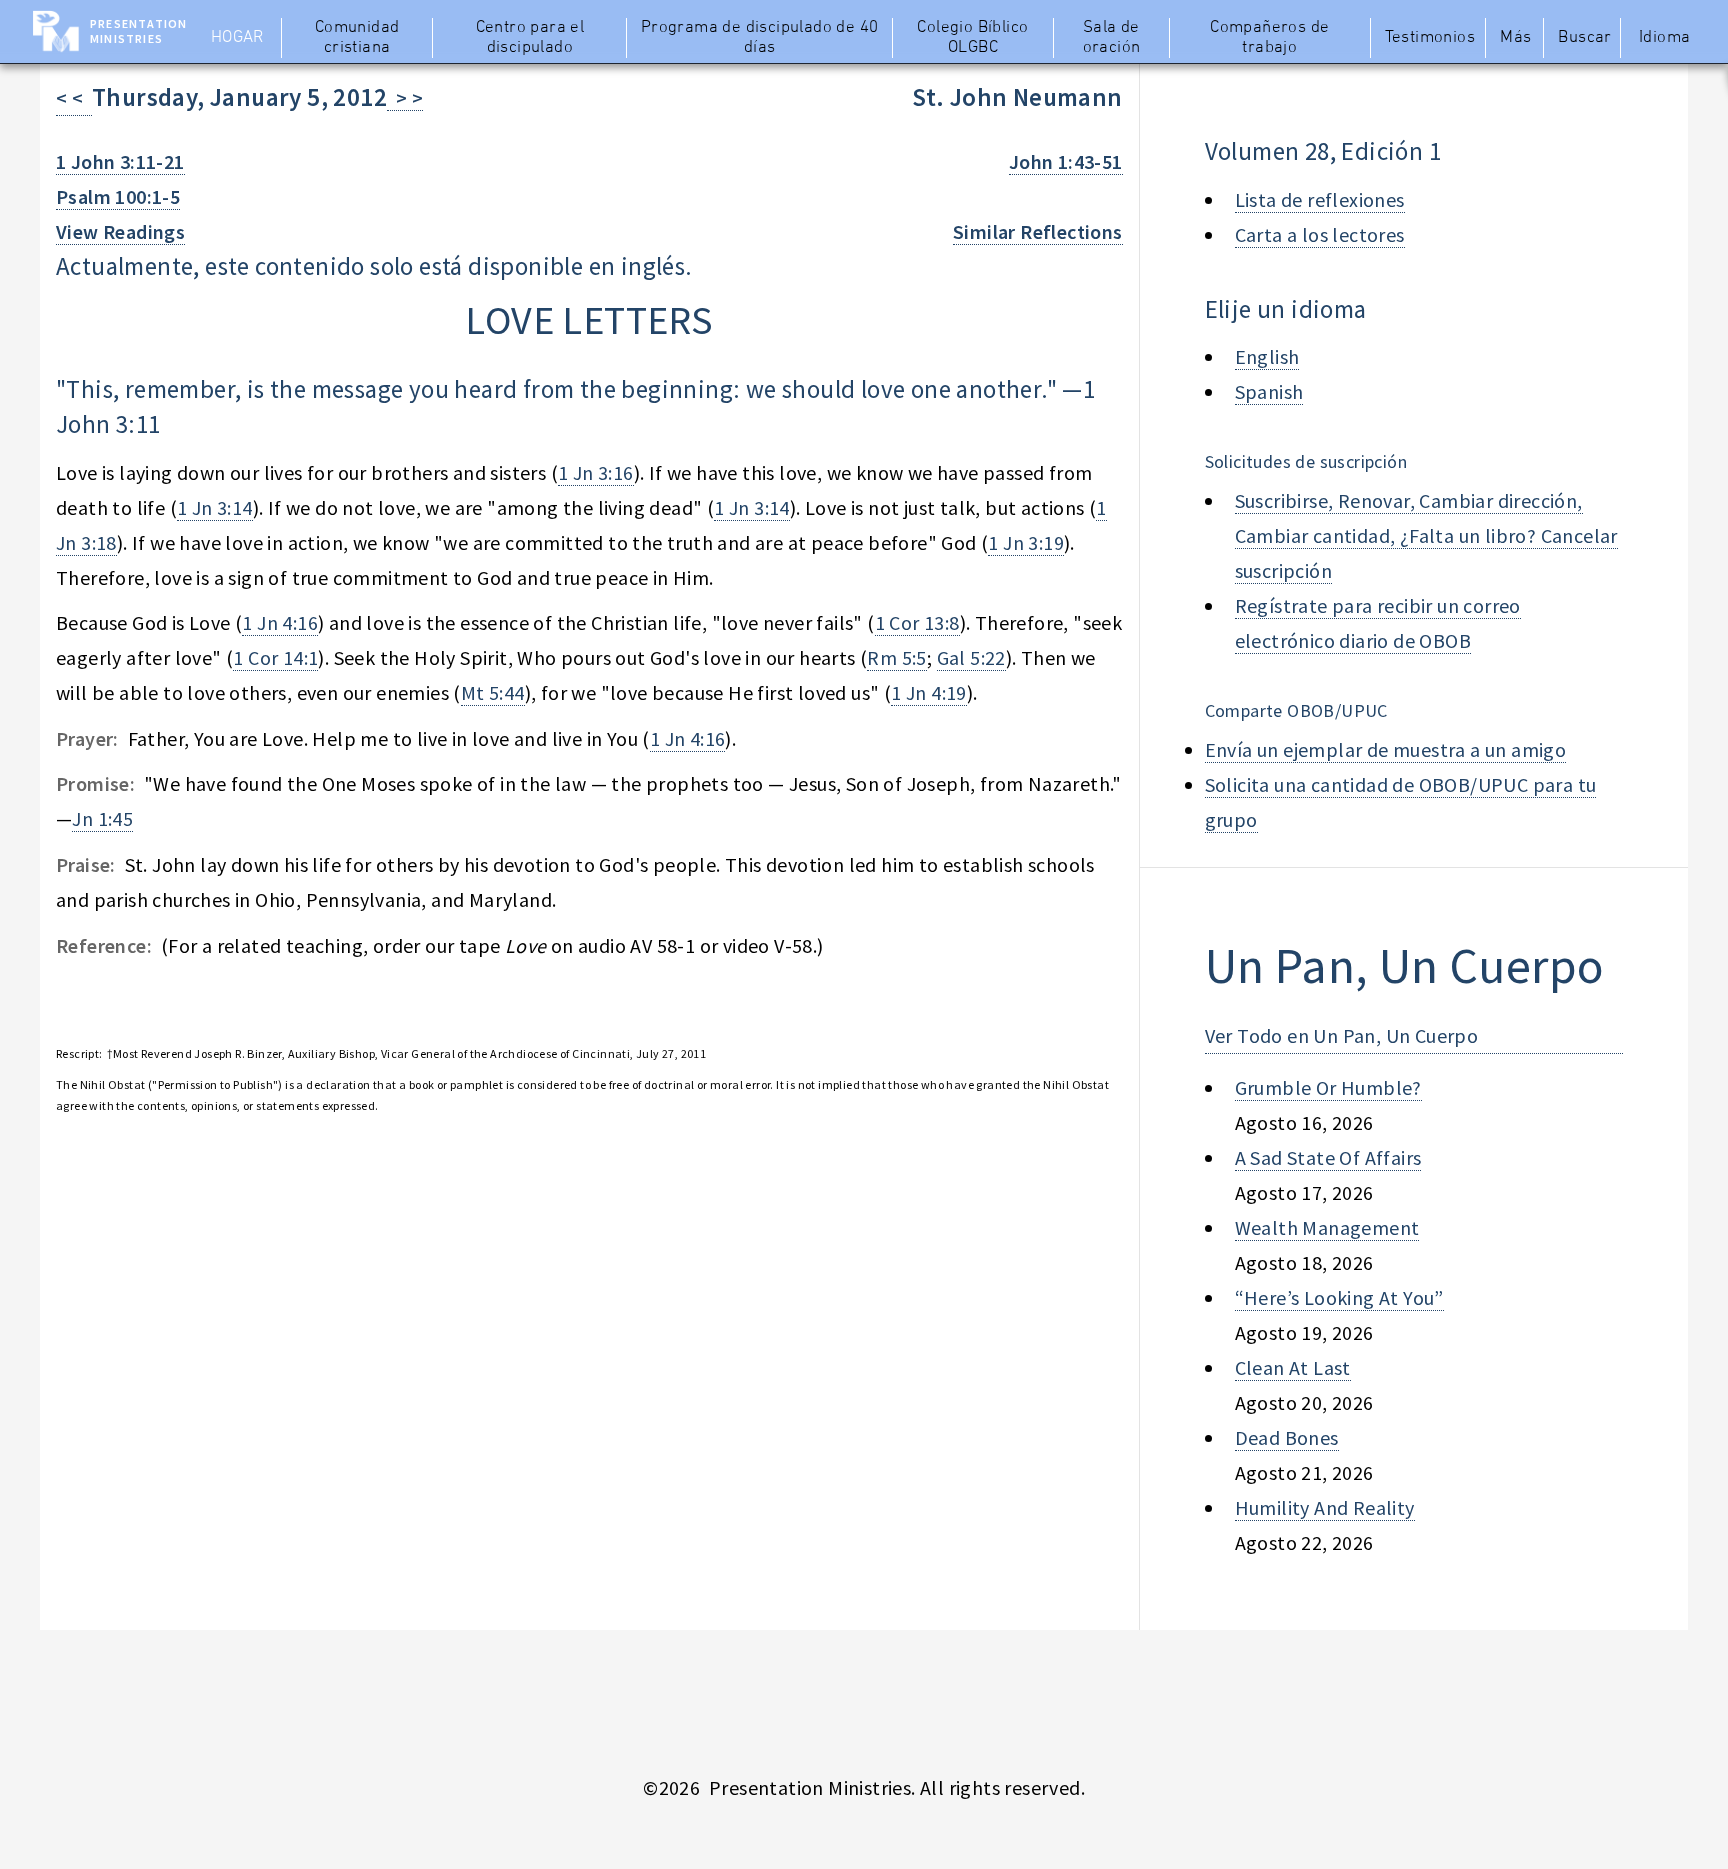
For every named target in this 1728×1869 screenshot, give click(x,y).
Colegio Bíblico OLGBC (972, 38)
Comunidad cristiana (357, 38)
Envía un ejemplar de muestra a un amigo (1386, 749)
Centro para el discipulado (530, 38)
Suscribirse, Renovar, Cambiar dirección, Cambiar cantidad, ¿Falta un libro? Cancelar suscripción (1426, 535)
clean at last (1293, 1367)
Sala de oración (1112, 38)
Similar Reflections (1038, 231)
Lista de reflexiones (1320, 199)
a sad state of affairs (1328, 1157)
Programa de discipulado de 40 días (760, 38)
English (1267, 356)
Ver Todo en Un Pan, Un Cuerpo (1342, 1035)
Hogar (237, 38)
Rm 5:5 (896, 657)
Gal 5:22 (971, 657)
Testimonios (1430, 38)
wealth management (1327, 1227)
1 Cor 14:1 (275, 657)
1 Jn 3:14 (215, 507)
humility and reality (1325, 1507)
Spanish (1269, 391)
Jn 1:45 (102, 818)
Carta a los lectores (1320, 234)
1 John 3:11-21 (120, 161)
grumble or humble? (1328, 1087)
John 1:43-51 (1066, 161)
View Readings (120, 231)
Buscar (1584, 38)
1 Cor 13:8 (917, 622)
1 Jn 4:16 (280, 622)
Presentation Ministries (138, 31)
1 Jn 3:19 (1026, 542)
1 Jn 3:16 (596, 472)
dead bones (1287, 1437)
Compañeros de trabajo (1269, 38)
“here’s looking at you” (1339, 1297)
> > (405, 97)
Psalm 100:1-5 (118, 196)
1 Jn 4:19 (929, 692)
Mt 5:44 (493, 692)
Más (1515, 38)
